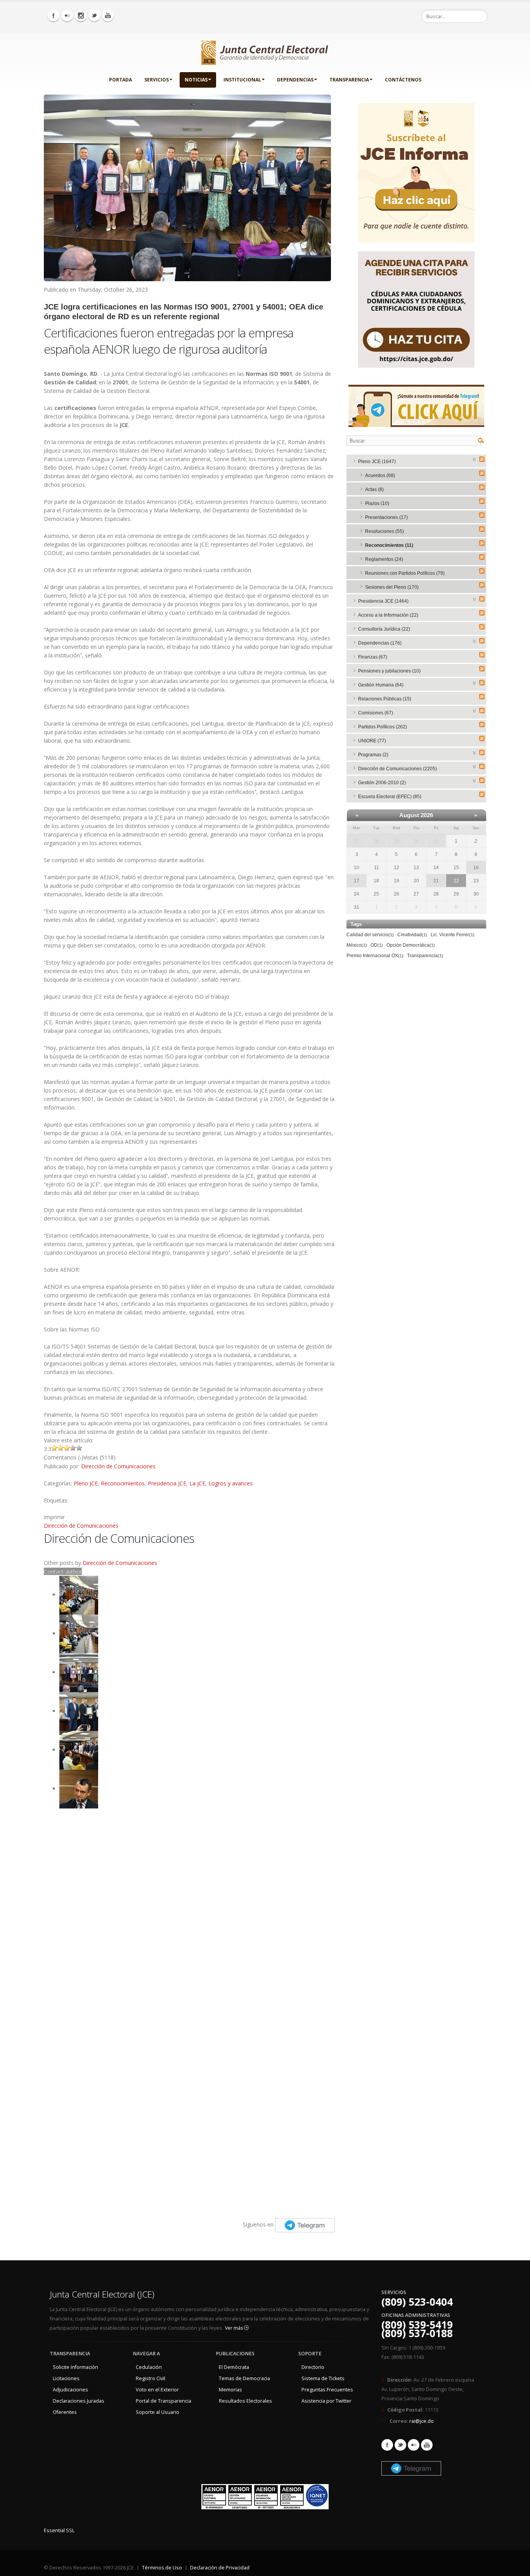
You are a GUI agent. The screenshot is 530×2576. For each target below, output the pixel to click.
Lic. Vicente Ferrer (453, 935)
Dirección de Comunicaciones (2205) (397, 769)
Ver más (235, 2328)
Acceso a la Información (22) (388, 615)
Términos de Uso (162, 2568)
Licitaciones (66, 2378)
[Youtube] (108, 16)
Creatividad (412, 935)
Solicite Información (75, 2367)
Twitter (400, 2445)
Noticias (196, 80)
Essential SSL (59, 2530)
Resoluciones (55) (385, 531)
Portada (120, 80)
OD (377, 945)
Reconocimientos (123, 1483)
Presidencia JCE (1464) (383, 601)
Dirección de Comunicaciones (118, 1466)
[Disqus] (189, 1909)
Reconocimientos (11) (389, 545)
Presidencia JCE (167, 1483)
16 (476, 868)
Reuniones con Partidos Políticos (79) (405, 573)
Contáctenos (403, 80)
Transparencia (349, 80)
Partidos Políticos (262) (383, 727)
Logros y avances (230, 1483)
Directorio (313, 2367)
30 (416, 841)
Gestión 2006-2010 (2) (382, 783)
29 (397, 841)
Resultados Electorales (245, 2401)
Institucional (242, 80)
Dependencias (295, 80)
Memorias (230, 2390)
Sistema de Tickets (323, 2378)
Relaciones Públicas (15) (385, 699)
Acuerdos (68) (380, 475)
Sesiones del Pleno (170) (392, 587)
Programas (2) (373, 755)
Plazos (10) (377, 503)
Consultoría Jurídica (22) (384, 629)
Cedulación (149, 2367)
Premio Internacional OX (375, 956)
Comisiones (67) (376, 713)
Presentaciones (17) (386, 517)
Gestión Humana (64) (381, 685)
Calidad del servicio (370, 935)
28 (376, 841)
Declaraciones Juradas (79, 2401)
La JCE (197, 1483)
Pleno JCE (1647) (377, 462)
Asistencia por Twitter (326, 2401)
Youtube (427, 2445)
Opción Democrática (411, 945)
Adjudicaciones (70, 2390)
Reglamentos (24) (384, 559)
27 (357, 841)
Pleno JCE (86, 1483)
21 (436, 881)
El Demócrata (234, 2367)
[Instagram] (81, 16)
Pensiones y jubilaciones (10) (389, 671)
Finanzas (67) (373, 657)
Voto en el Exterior (157, 2390)
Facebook (387, 2445)
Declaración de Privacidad (220, 2568)
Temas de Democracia (244, 2378)
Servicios (157, 80)
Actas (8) (374, 489)
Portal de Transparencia (164, 2401)
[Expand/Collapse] (475, 459)
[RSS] (482, 459)
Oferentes (65, 2412)
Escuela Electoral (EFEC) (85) (390, 797)
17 (357, 881)
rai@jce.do (422, 2421)
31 (436, 841)
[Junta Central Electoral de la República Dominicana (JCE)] (265, 51)
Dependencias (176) (380, 643)
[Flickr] (67, 16)
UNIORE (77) (372, 741)
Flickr (414, 2445)
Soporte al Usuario (158, 2412)
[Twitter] (94, 16)
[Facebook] (54, 16)
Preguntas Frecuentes (327, 2390)
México (357, 945)
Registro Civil (151, 2378)
